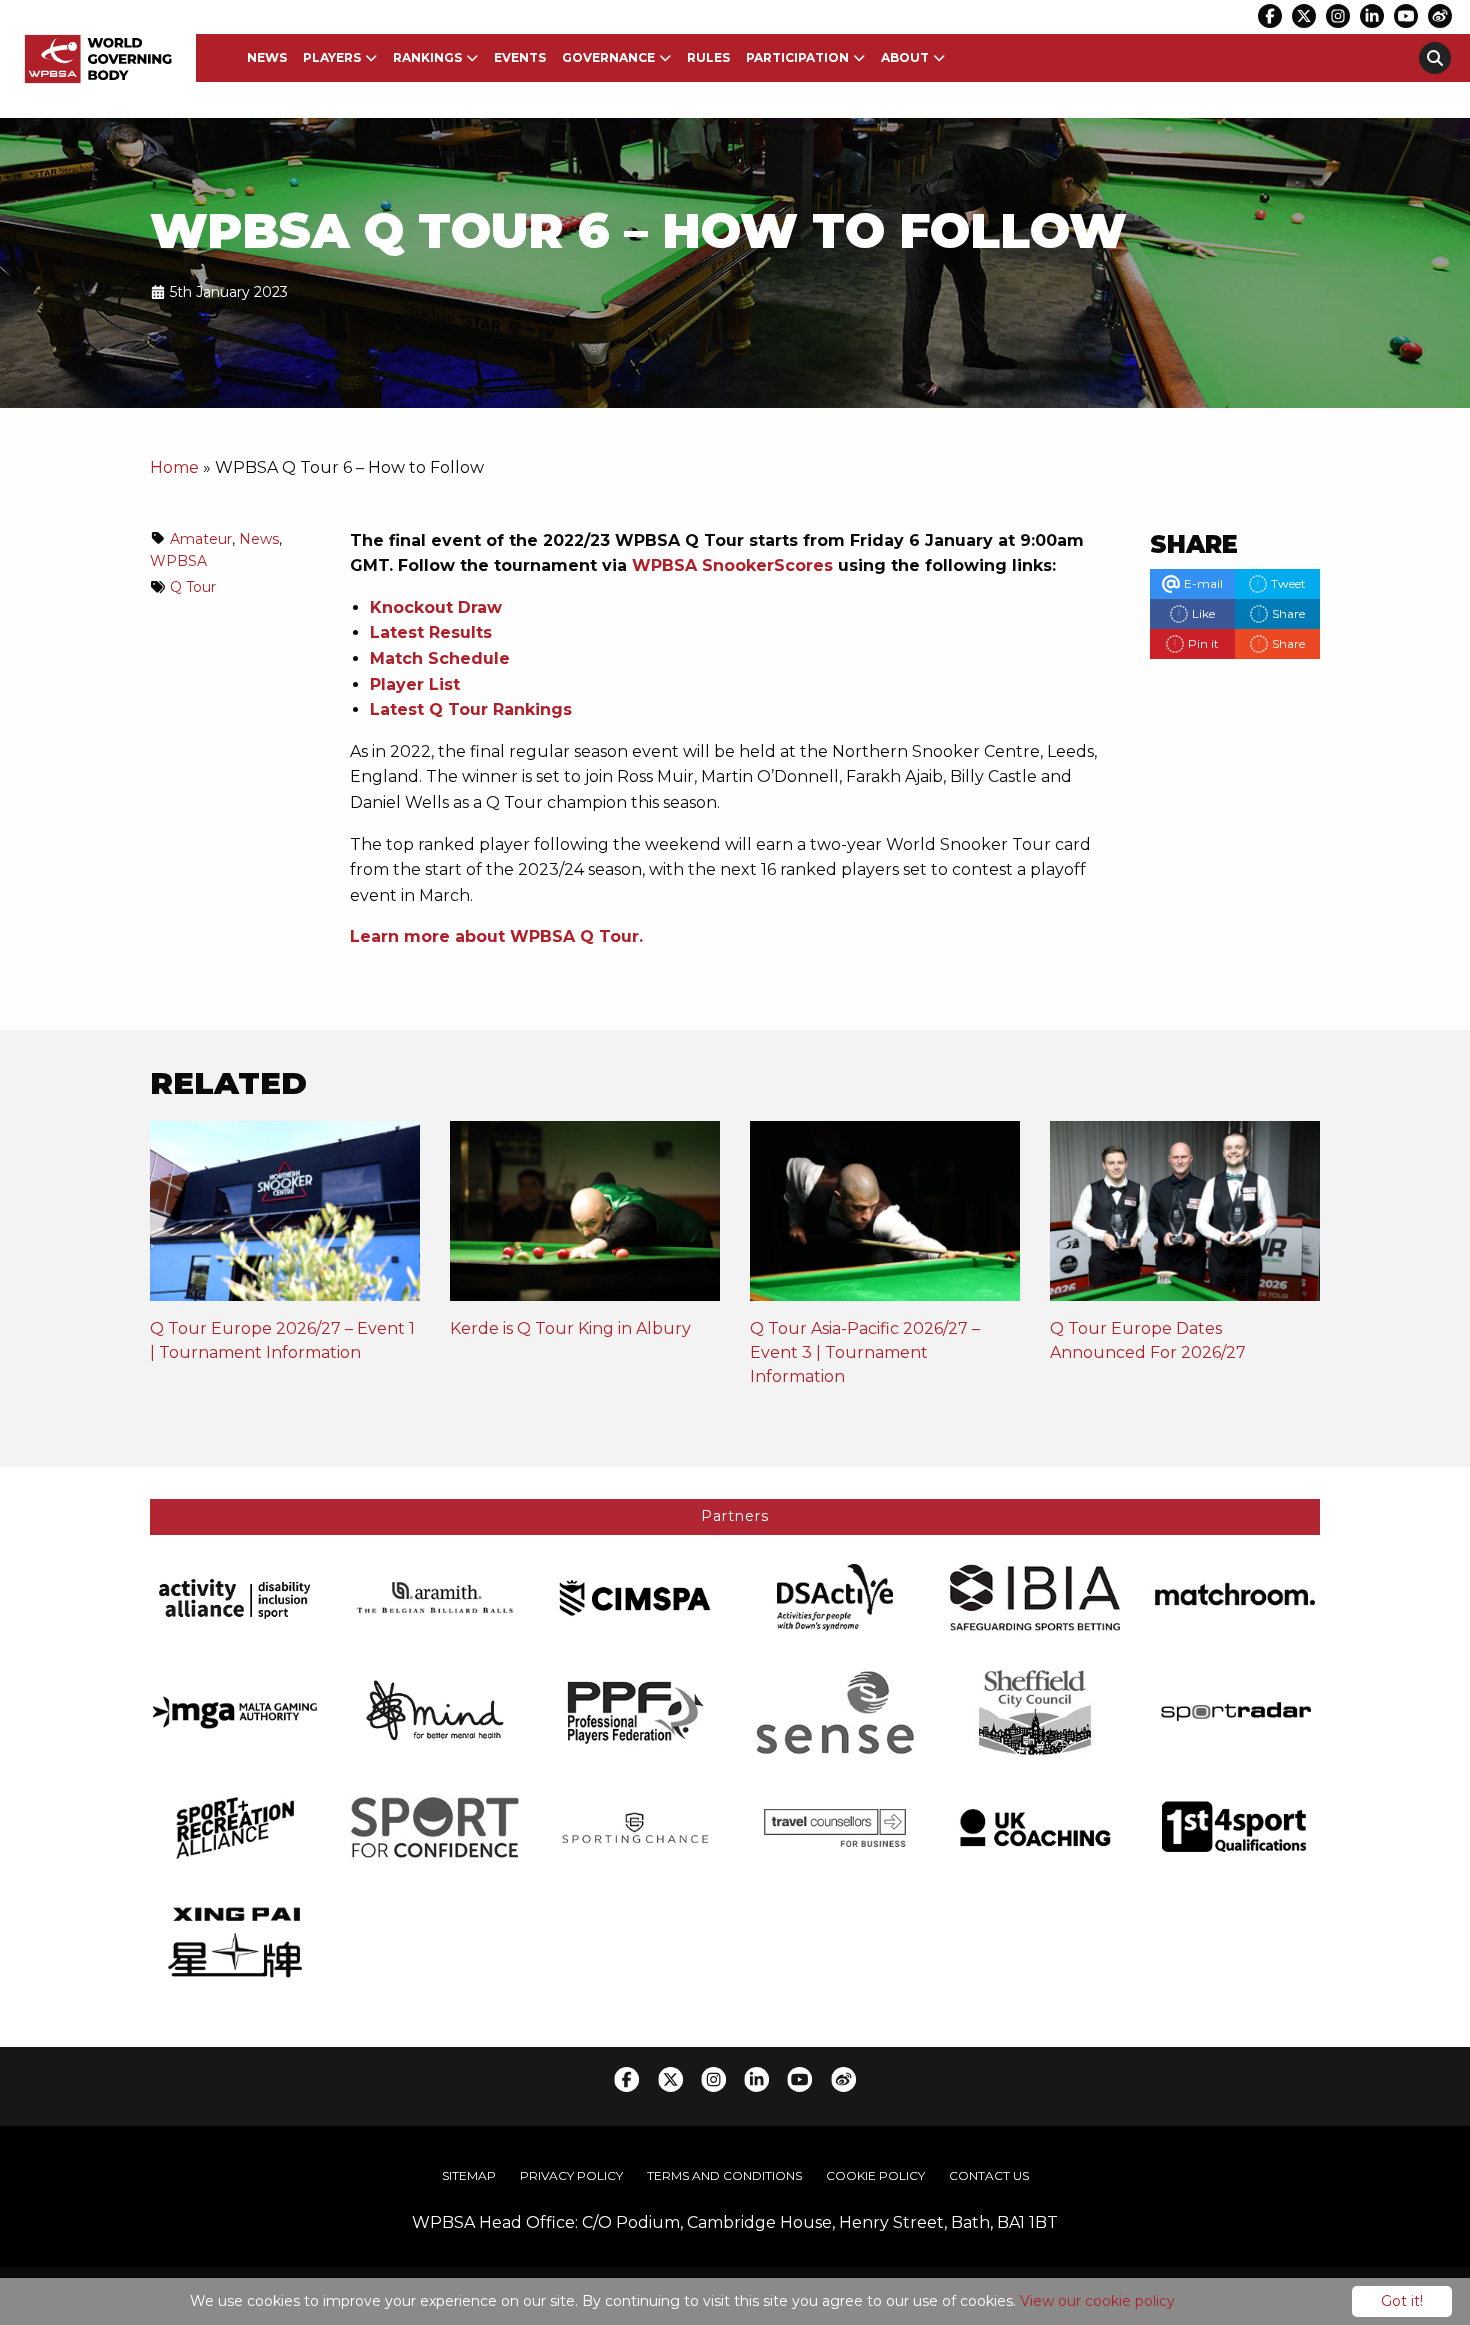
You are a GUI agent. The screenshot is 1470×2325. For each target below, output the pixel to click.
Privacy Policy (571, 2175)
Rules (708, 57)
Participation (797, 57)
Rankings (427, 57)
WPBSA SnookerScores (732, 565)
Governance (608, 57)
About (905, 57)
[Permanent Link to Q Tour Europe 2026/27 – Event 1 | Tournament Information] (285, 1217)
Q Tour (193, 587)
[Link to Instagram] (1338, 16)
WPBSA (178, 561)
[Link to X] (1304, 16)
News (267, 57)
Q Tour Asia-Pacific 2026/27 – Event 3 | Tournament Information (865, 1352)
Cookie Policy (875, 2175)
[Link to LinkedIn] (1372, 16)
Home (174, 467)
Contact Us (989, 2175)
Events (520, 57)
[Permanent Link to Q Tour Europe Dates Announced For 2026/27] (1185, 1217)
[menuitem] (267, 58)
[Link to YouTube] (1406, 16)
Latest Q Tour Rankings (471, 709)
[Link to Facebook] (1270, 16)
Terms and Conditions (724, 2175)
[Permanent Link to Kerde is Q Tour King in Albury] (585, 1217)
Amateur (201, 539)
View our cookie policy (1097, 2301)
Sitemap (469, 2175)
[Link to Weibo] (1440, 16)
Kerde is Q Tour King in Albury (570, 1328)
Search (1435, 58)
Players (332, 57)
